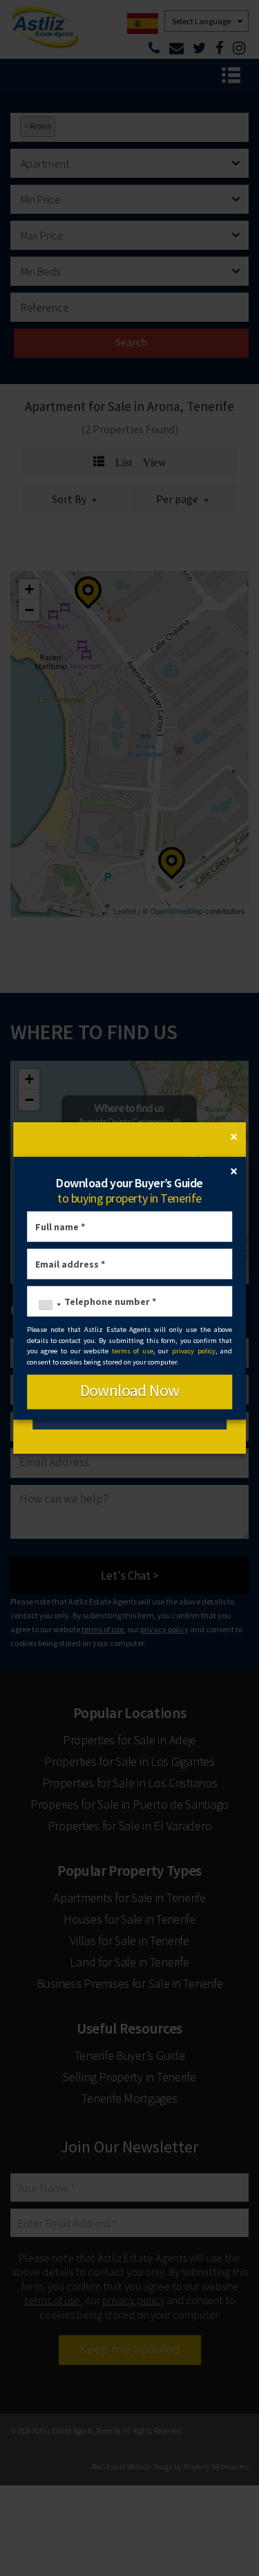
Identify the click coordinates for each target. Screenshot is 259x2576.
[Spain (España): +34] (46, 1305)
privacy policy (194, 1351)
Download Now (130, 1390)
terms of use (133, 1351)
